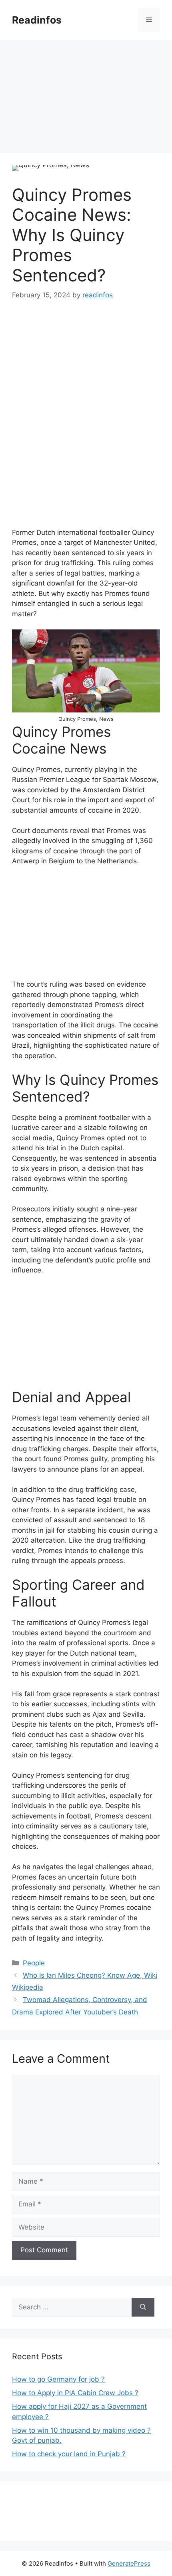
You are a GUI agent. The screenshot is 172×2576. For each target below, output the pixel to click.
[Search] (143, 2307)
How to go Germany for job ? (58, 2379)
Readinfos (37, 20)
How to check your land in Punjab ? (69, 2454)
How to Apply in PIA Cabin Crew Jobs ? (75, 2393)
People (34, 1963)
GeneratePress (129, 2563)
